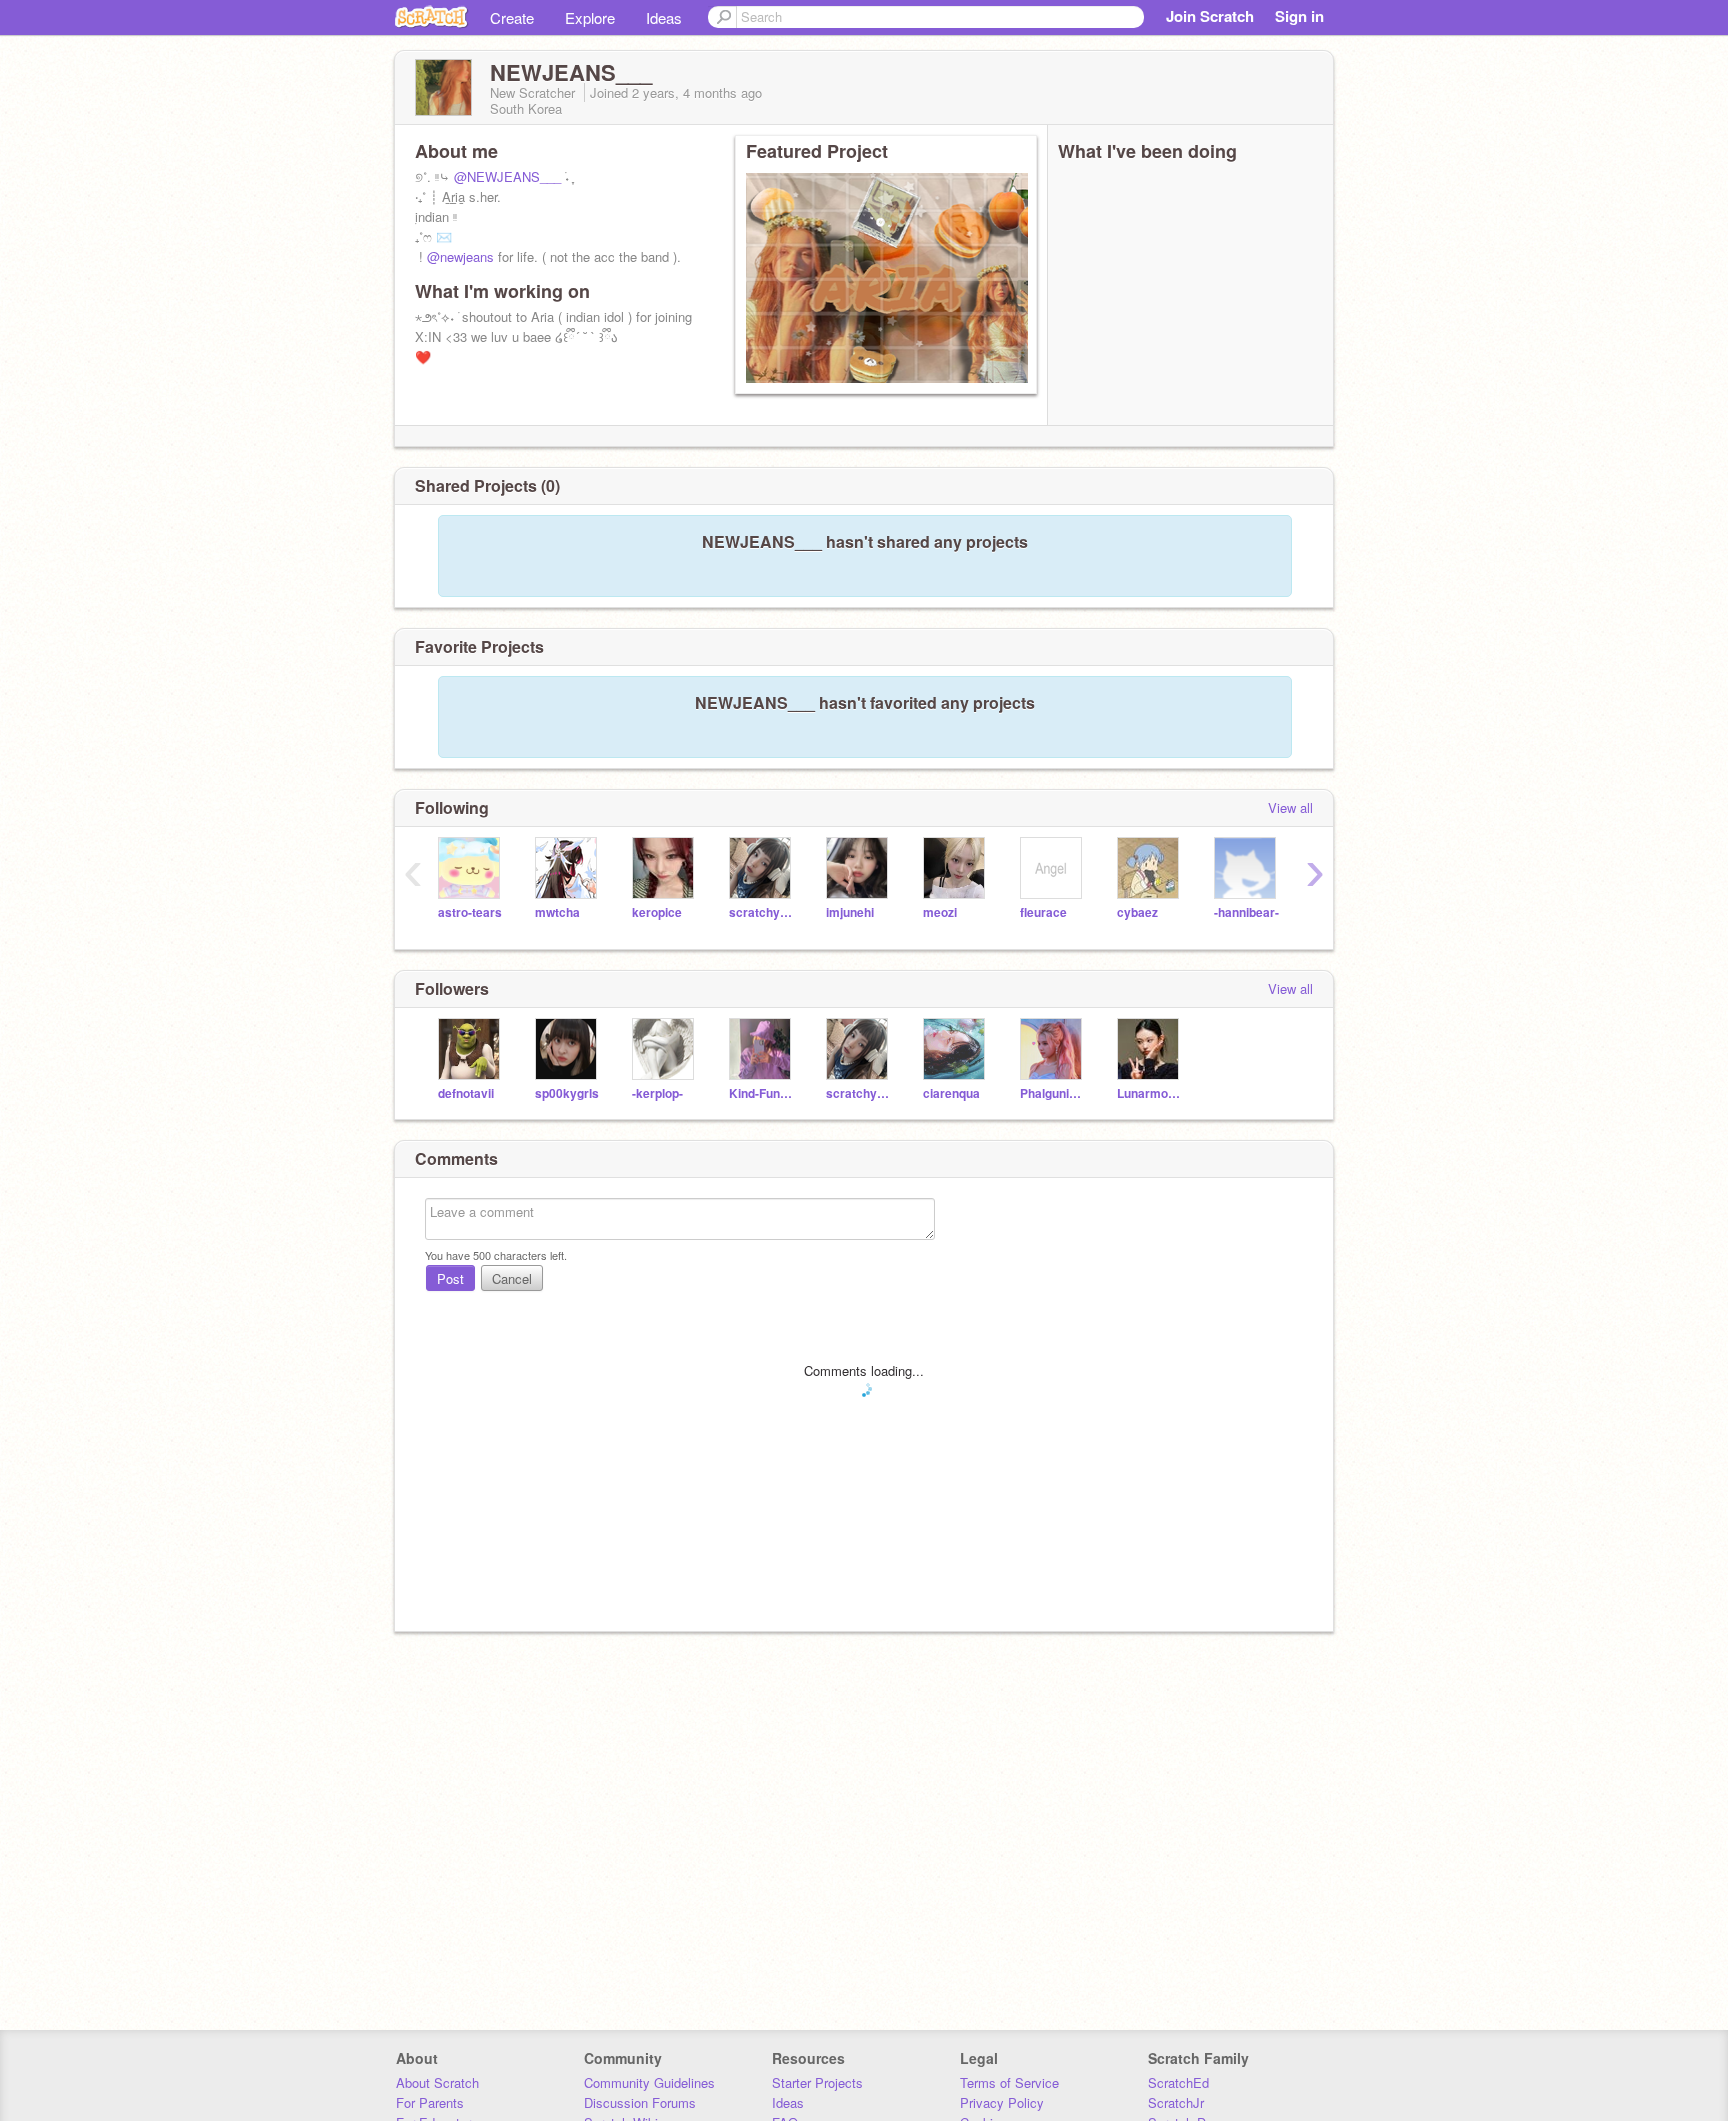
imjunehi (850, 912)
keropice (657, 912)
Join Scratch (1210, 16)
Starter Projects (817, 2082)
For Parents (430, 2102)
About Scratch (437, 2082)
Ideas (664, 17)
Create (512, 17)
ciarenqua (951, 1093)
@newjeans (460, 256)
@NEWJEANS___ (507, 176)
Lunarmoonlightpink (1150, 1093)
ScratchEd (1178, 2082)
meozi (940, 912)
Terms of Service (1009, 2082)
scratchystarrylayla (762, 912)
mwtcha (557, 912)
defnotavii (466, 1093)
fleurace (1043, 912)
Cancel (512, 1278)
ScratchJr (1176, 2102)
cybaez (1137, 912)
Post (450, 1278)
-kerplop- (657, 1093)
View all (1290, 807)
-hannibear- (1246, 912)
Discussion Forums (640, 2102)
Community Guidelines (649, 2082)
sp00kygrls (567, 1093)
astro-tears (470, 912)
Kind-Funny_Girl (762, 1093)
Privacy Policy (1002, 2102)
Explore (590, 17)
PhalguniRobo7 (1053, 1093)
